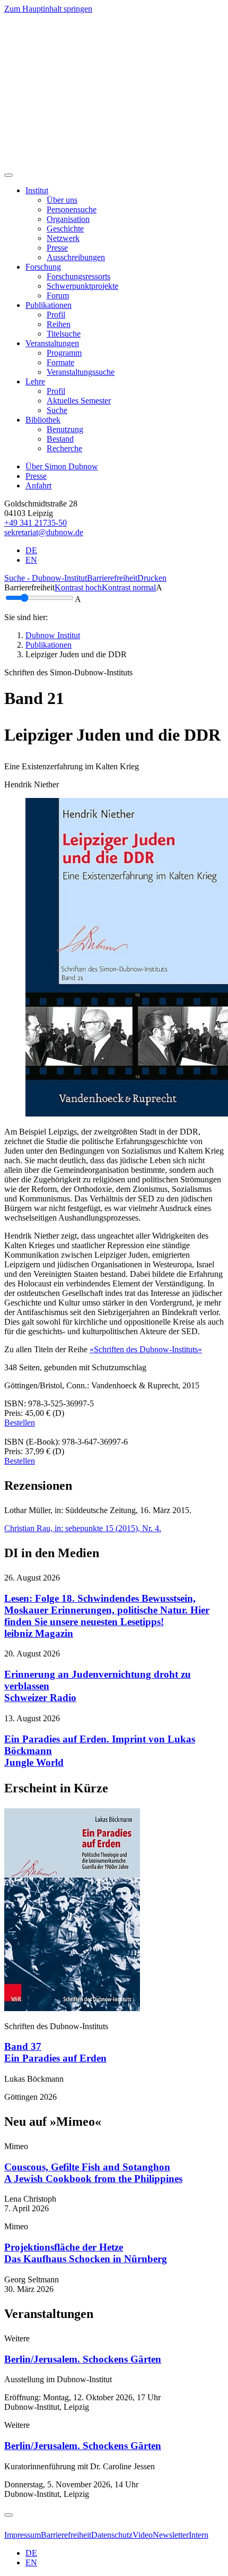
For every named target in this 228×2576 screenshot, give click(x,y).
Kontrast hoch (78, 587)
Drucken (152, 578)
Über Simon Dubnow (62, 466)
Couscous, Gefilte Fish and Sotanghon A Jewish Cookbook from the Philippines (93, 2173)
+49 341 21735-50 (36, 523)
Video (143, 2535)
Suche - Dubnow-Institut (46, 578)
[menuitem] (62, 200)
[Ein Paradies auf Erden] (72, 2008)
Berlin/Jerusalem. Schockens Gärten (83, 2359)
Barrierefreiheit (112, 578)
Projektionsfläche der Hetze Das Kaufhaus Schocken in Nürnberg (86, 2253)
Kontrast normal (129, 587)
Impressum (23, 2535)
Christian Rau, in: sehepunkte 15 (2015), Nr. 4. (83, 1528)
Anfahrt (38, 486)
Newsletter (171, 2535)
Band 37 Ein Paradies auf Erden (55, 2052)
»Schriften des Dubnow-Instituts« (146, 1349)
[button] (37, 190)
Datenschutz (112, 2535)
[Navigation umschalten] (8, 175)
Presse (36, 476)
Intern (199, 2535)
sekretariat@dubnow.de (44, 532)
